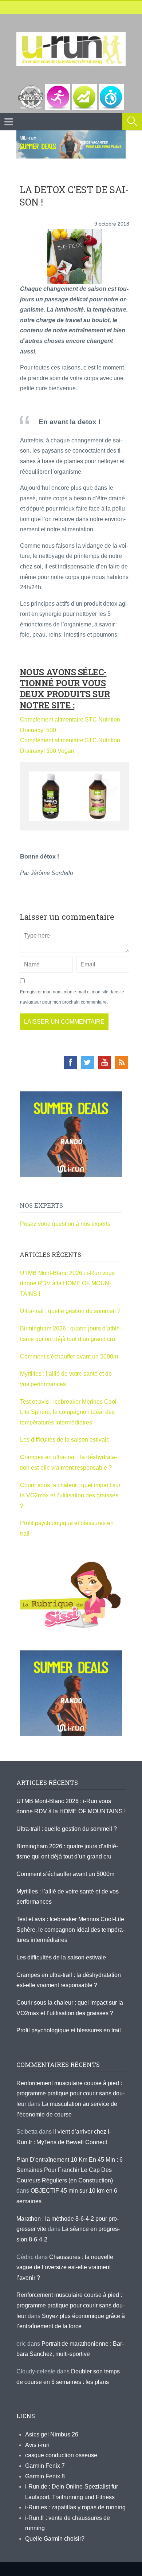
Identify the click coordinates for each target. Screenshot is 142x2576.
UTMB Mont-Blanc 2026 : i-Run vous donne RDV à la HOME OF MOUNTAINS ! (67, 1283)
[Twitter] (87, 1062)
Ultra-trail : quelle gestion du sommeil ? (70, 1311)
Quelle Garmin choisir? (55, 2539)
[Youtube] (104, 1062)
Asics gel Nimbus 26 (52, 2434)
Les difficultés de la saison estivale (65, 1440)
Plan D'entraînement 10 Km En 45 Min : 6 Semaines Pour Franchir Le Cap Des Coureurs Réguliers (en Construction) (70, 2170)
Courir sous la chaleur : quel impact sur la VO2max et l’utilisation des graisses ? (70, 1496)
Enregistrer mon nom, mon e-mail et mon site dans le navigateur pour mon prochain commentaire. (72, 997)
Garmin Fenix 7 (45, 2466)
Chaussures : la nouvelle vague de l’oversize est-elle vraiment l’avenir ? (65, 2267)
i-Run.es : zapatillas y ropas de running (75, 2507)
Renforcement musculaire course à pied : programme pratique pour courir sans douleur (70, 2094)
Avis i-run (37, 2445)
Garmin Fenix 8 (45, 2476)
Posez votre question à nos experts (65, 1224)
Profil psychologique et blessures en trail (69, 2030)
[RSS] (122, 1062)
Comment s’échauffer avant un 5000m (70, 1357)
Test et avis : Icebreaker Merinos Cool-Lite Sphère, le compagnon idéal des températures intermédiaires (69, 1412)
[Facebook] (70, 1062)
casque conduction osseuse (61, 2455)
